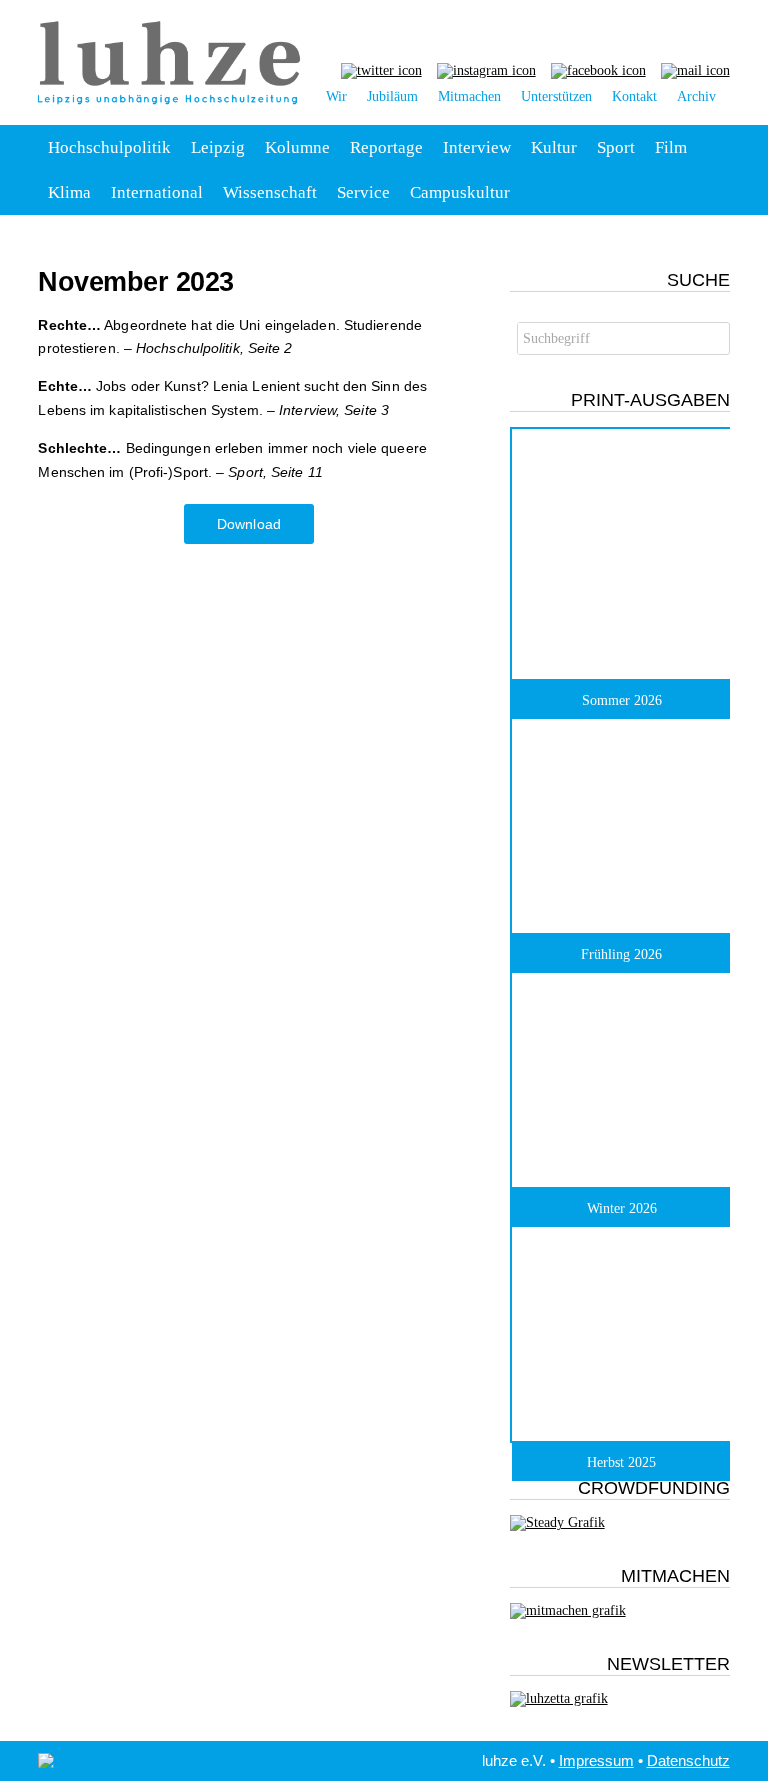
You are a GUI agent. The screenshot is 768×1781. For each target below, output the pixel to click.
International (157, 192)
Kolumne (297, 147)
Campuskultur (460, 192)
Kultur (554, 147)
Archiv (696, 96)
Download (249, 524)
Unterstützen (556, 96)
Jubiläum (392, 96)
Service (363, 192)
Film (671, 147)
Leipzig (218, 147)
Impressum (596, 1760)
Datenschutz (688, 1760)
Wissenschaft (270, 192)
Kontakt (634, 96)
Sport (616, 147)
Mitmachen (469, 96)
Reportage (386, 147)
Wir (336, 96)
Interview (477, 147)
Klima (69, 192)
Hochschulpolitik (109, 147)
